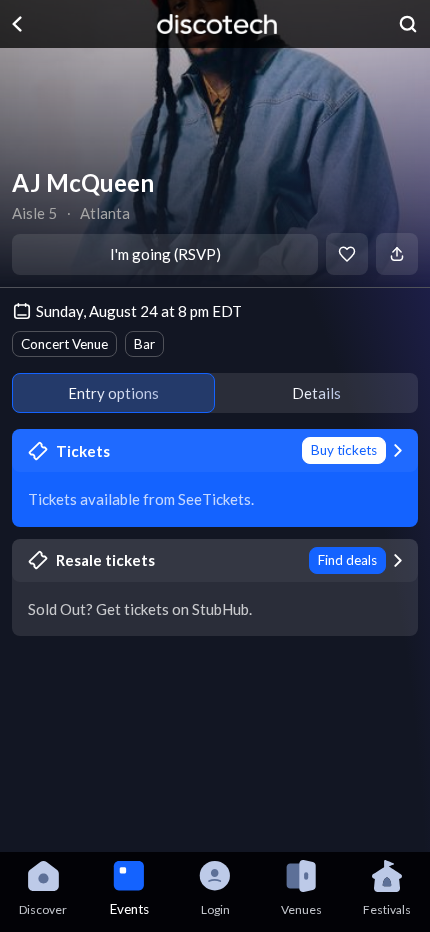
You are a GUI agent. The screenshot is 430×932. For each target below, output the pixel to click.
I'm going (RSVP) (165, 254)
